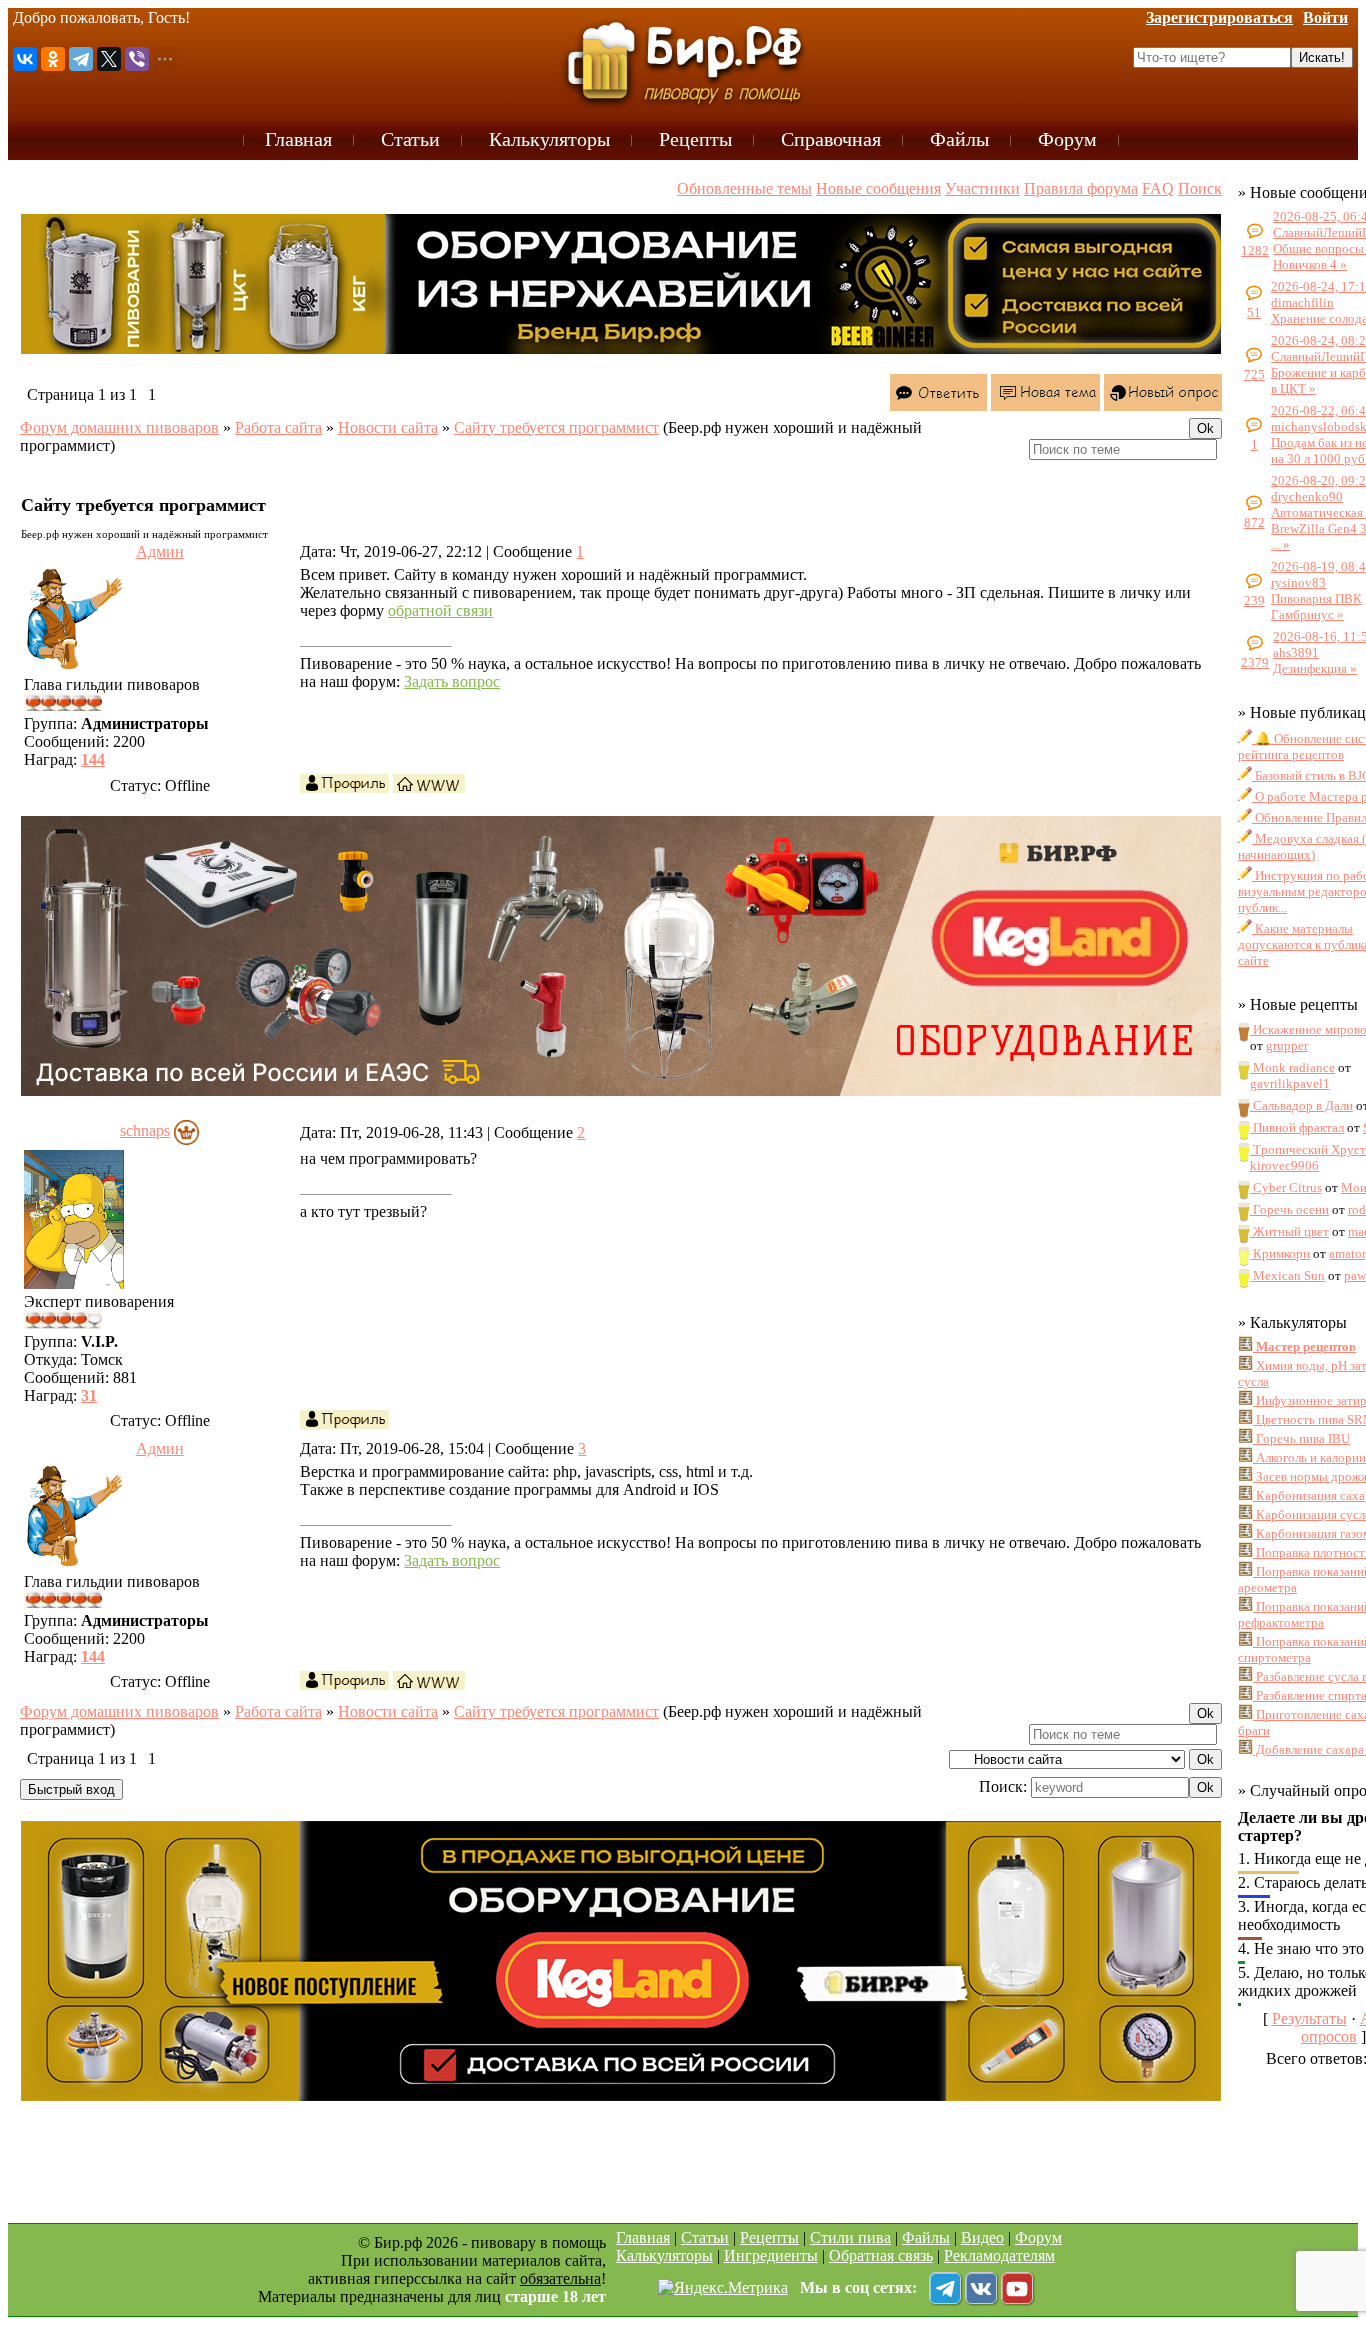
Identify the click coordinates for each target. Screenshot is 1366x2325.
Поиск (1200, 188)
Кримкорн (1280, 1253)
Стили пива (850, 2237)
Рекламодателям (999, 2255)
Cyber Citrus (1286, 1187)
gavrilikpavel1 (1290, 1083)
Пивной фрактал (1297, 1127)
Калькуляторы (664, 2255)
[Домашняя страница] (429, 783)
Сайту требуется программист (556, 427)
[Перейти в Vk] (981, 2288)
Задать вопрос (452, 681)
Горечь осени (1289, 1209)
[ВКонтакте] (25, 59)
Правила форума (1081, 188)
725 (1254, 374)
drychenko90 (1307, 496)
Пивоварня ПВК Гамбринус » (1316, 606)
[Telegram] (81, 59)
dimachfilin (1302, 302)
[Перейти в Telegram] (945, 2288)
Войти (1325, 17)
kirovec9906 (1284, 1165)
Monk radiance (1292, 1067)
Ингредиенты (771, 2255)
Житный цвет (1289, 1231)
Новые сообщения (878, 188)
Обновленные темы (744, 188)
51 (1254, 312)
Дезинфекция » (1315, 668)
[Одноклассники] (53, 59)
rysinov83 (1298, 582)
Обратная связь (881, 2255)
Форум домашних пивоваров (119, 427)
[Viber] (137, 59)
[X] (109, 59)
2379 (1255, 662)
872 (1254, 522)
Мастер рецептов (1304, 1346)
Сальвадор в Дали (1301, 1105)
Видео (982, 2237)
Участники (982, 188)
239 (1254, 600)
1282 (1255, 250)
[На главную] (683, 61)
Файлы (926, 2237)
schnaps (145, 1130)
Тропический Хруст (1308, 1149)
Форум (1038, 2237)
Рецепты (769, 2237)
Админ (160, 551)
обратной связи (440, 610)
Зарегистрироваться (1219, 17)
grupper (1287, 1045)
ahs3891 (1296, 652)
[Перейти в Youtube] (1017, 2288)
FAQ (1158, 188)
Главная (643, 2237)
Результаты (1309, 2018)
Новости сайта (388, 427)
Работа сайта (278, 427)
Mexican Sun (1287, 1275)
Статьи (705, 2237)
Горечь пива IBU (1301, 1438)
